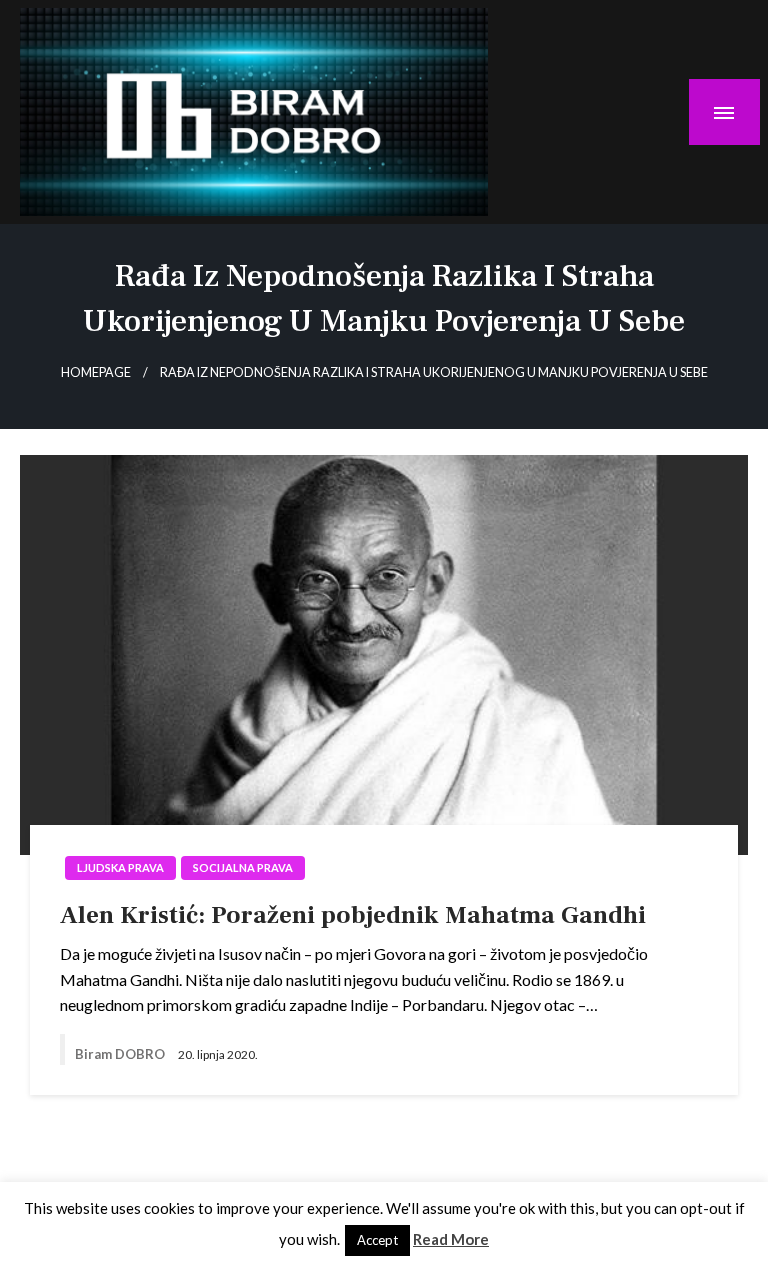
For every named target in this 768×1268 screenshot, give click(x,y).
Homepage (96, 372)
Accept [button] (377, 1240)
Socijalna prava (243, 867)
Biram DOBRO (121, 1054)
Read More (451, 1239)
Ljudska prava (120, 867)
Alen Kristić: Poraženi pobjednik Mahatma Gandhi (353, 915)
